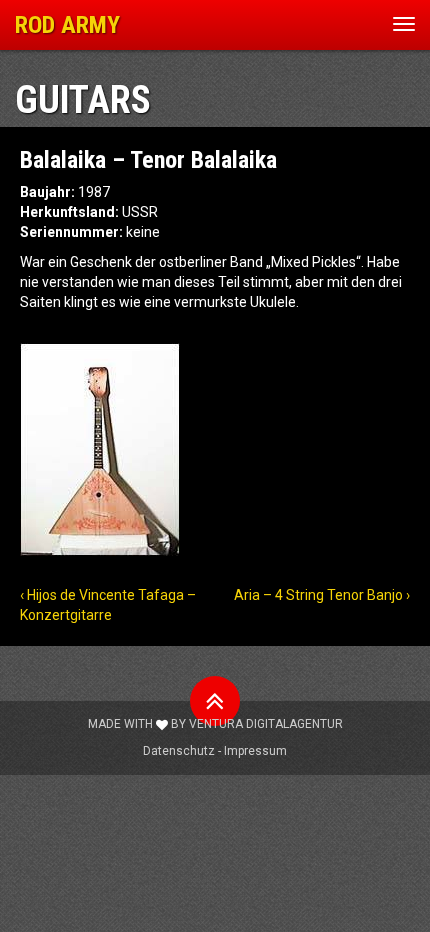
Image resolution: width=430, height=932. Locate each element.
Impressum (255, 751)
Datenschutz (179, 751)
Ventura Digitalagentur (266, 724)
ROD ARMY (67, 25)
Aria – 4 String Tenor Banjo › (322, 595)
